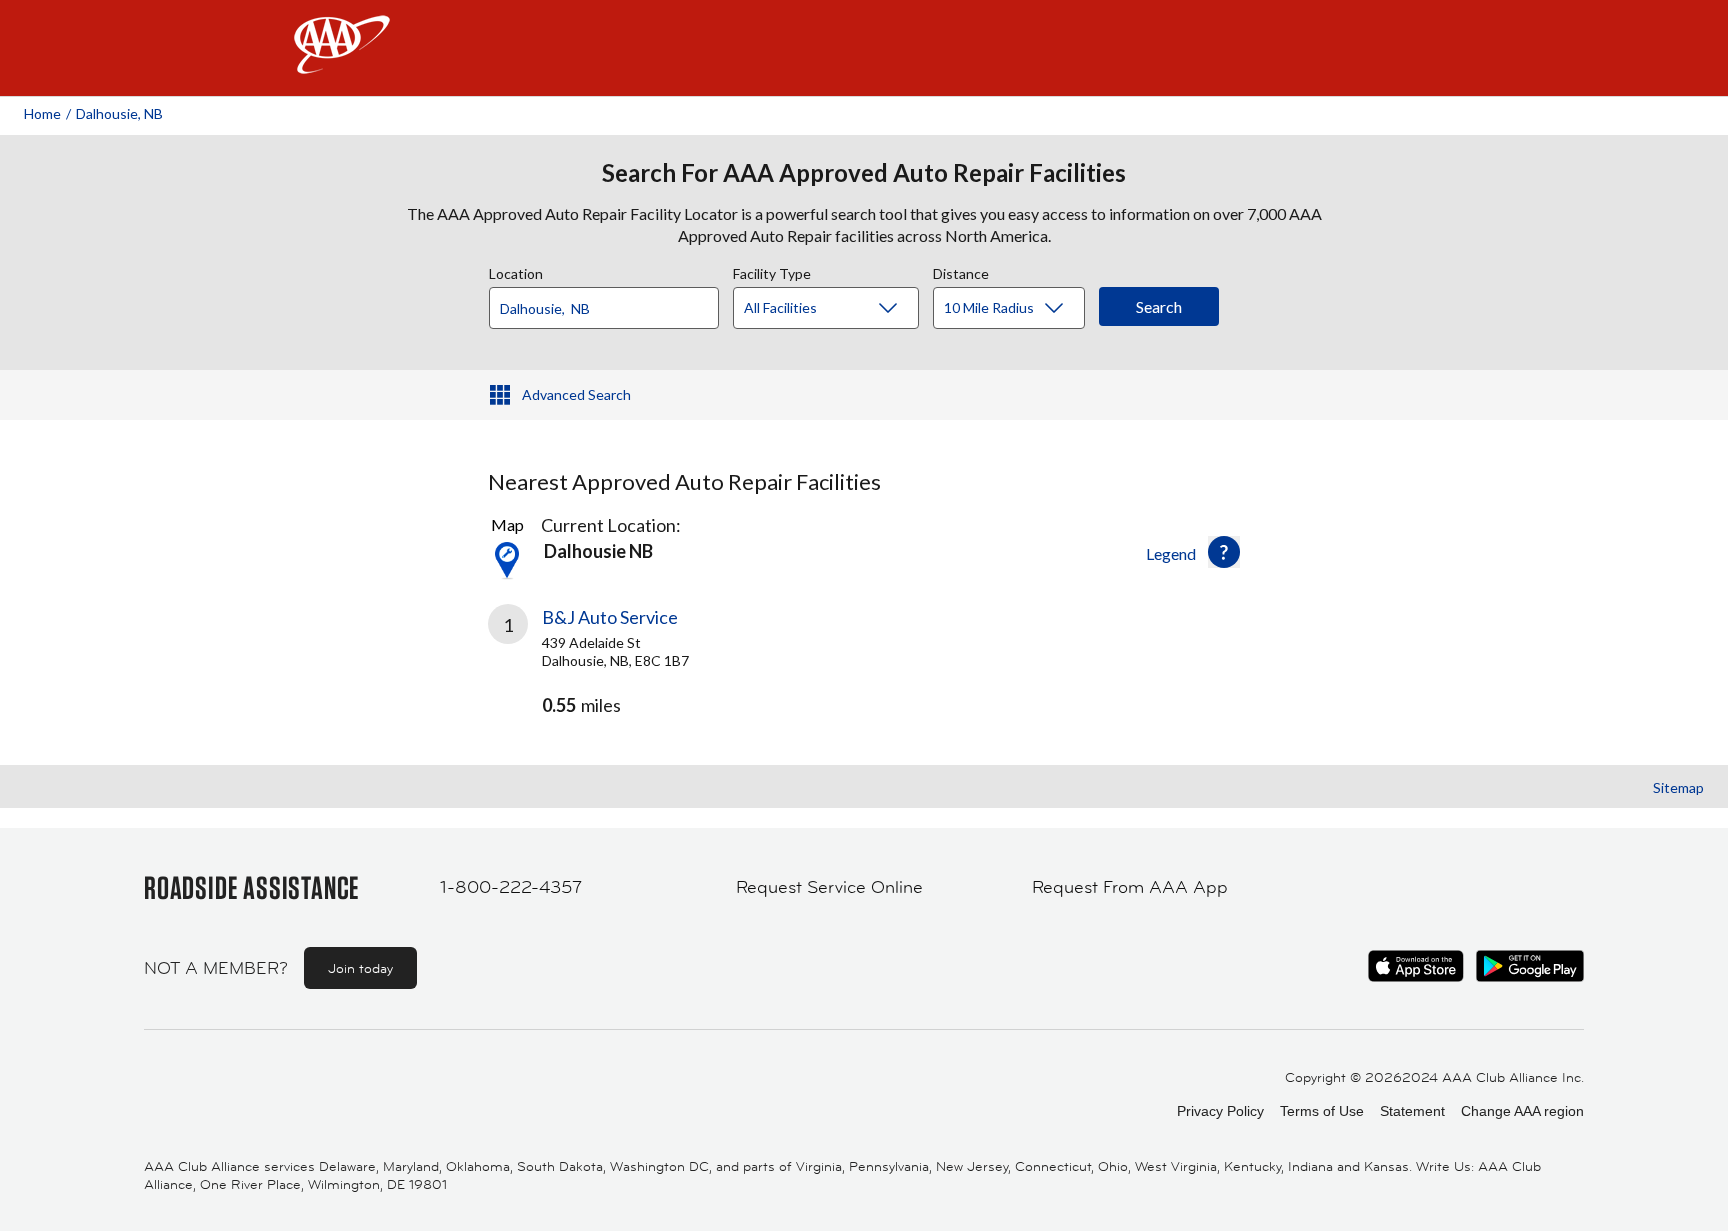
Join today (360, 968)
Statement (1412, 1111)
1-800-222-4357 (511, 887)
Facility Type (772, 271)
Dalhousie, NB (119, 113)
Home (42, 113)
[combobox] (611, 303)
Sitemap (1678, 787)
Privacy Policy (1220, 1111)
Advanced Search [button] (576, 394)
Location (516, 271)
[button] (1224, 552)
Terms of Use (1322, 1111)
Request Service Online (829, 887)
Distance (961, 271)
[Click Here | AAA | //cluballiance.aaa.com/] (342, 61)
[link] (676, 671)
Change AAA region (1522, 1111)
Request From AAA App (1130, 887)
